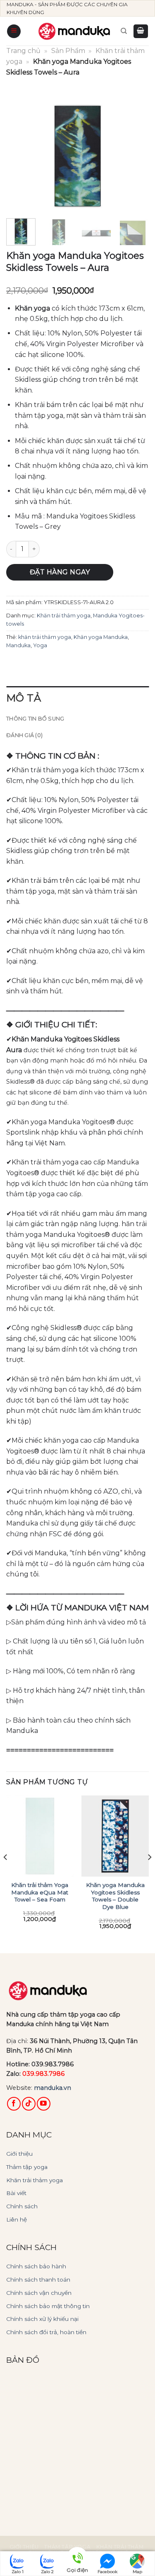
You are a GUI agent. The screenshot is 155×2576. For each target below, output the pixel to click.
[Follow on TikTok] (29, 2104)
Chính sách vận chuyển (39, 2293)
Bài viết (16, 2193)
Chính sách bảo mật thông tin (48, 2306)
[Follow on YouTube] (44, 2104)
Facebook (107, 2572)
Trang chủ (23, 51)
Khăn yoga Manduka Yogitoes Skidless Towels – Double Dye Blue (115, 1896)
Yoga (40, 645)
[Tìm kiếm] (124, 31)
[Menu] (14, 31)
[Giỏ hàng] (141, 31)
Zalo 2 (47, 2572)
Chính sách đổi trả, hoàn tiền (46, 2332)
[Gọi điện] (77, 2559)
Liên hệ (17, 2219)
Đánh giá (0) (24, 735)
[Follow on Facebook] (14, 2104)
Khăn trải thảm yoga (64, 616)
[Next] (136, 157)
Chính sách (22, 2206)
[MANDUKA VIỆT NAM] (75, 31)
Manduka (18, 645)
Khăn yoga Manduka (101, 637)
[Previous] (19, 157)
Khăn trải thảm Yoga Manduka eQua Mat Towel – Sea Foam (40, 1892)
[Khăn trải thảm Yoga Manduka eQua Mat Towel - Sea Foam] (40, 1836)
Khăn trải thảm (120, 2547)
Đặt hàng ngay (60, 572)
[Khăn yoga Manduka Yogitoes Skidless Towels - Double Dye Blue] (115, 1836)
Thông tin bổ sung (35, 719)
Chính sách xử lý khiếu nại (42, 2319)
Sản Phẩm (68, 51)
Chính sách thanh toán (38, 2280)
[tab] (77, 698)
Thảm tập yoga (27, 2167)
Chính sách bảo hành (36, 2266)
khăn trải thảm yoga (45, 637)
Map (137, 2572)
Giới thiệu (19, 2154)
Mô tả (24, 698)
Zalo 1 (18, 2572)
